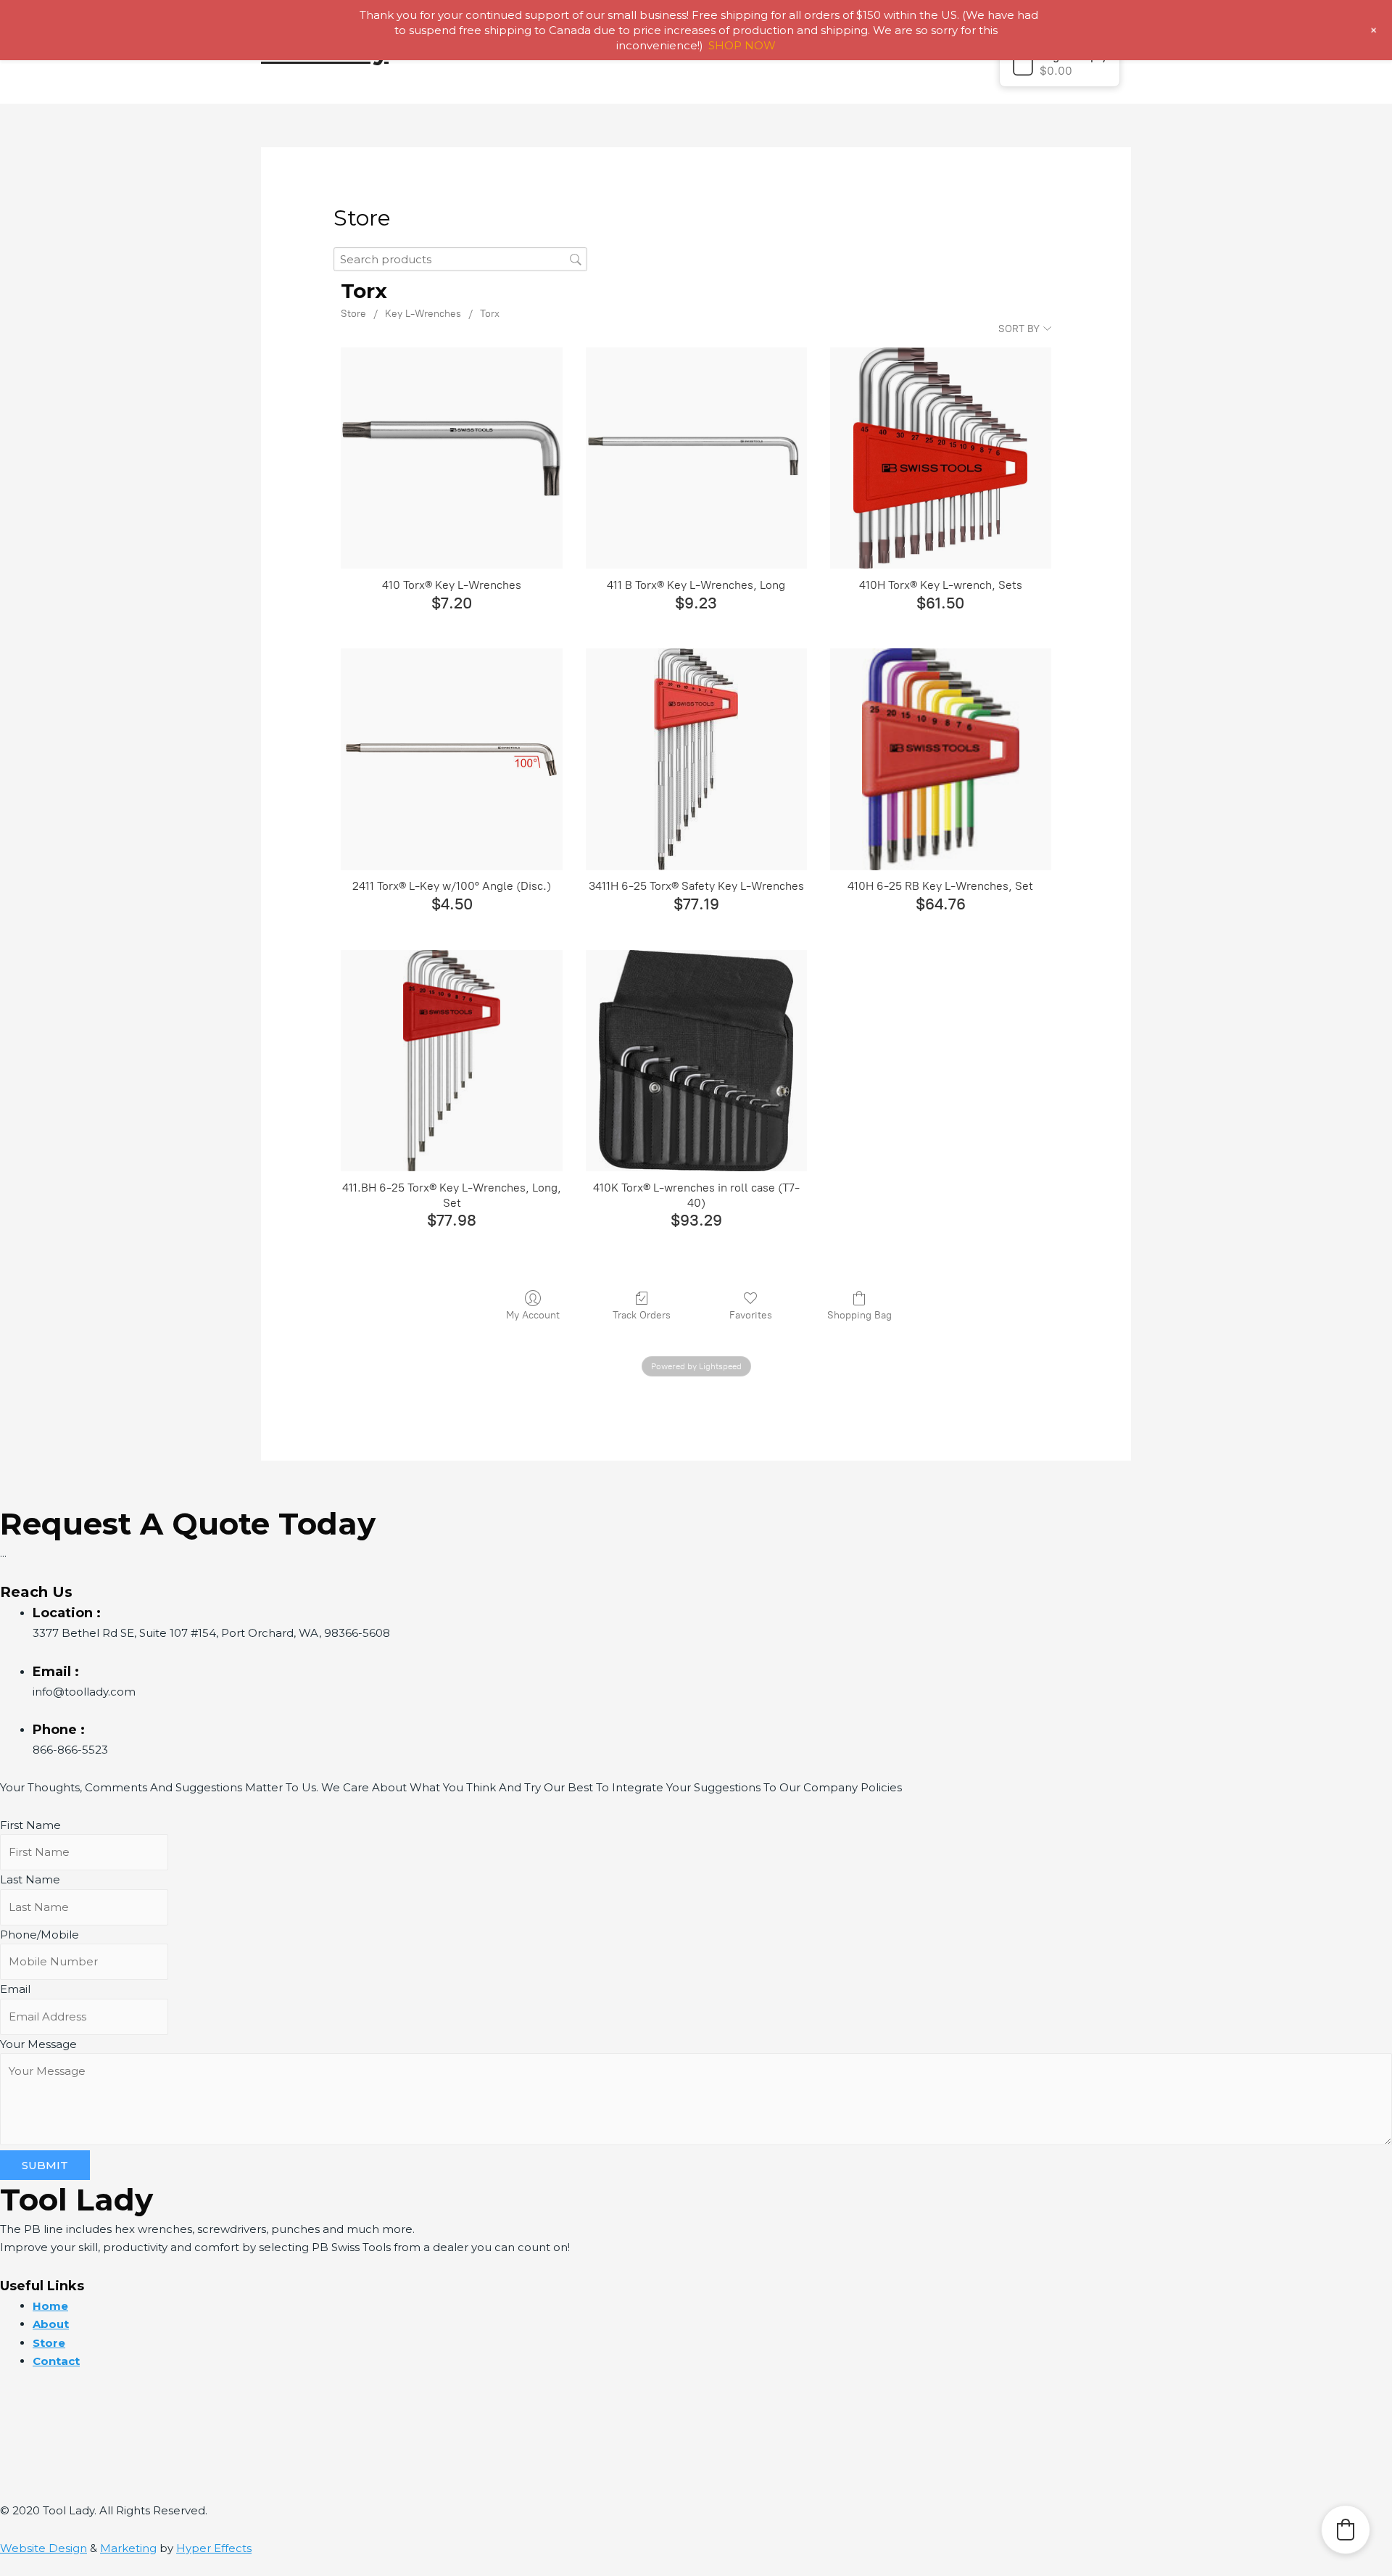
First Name (30, 1825)
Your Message (38, 2044)
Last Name (30, 1879)
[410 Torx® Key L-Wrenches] (451, 458)
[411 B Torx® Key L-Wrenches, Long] (696, 458)
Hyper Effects (214, 2548)
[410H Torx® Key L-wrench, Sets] (941, 458)
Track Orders (642, 1315)
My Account (533, 1315)
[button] (1060, 63)
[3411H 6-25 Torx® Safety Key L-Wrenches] (696, 759)
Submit (45, 2165)
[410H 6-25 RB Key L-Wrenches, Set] (941, 759)
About (51, 2324)
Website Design (43, 2548)
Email (15, 1989)
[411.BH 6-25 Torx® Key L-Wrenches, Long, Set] (451, 1061)
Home (50, 2306)
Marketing (128, 2548)
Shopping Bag (859, 1315)
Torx (490, 314)
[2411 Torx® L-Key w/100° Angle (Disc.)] (451, 759)
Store (353, 314)
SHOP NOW (742, 45)
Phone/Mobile (40, 1935)
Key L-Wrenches (423, 314)
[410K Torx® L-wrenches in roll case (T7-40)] (696, 1061)
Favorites (751, 1315)
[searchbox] (460, 259)
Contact (56, 2361)
